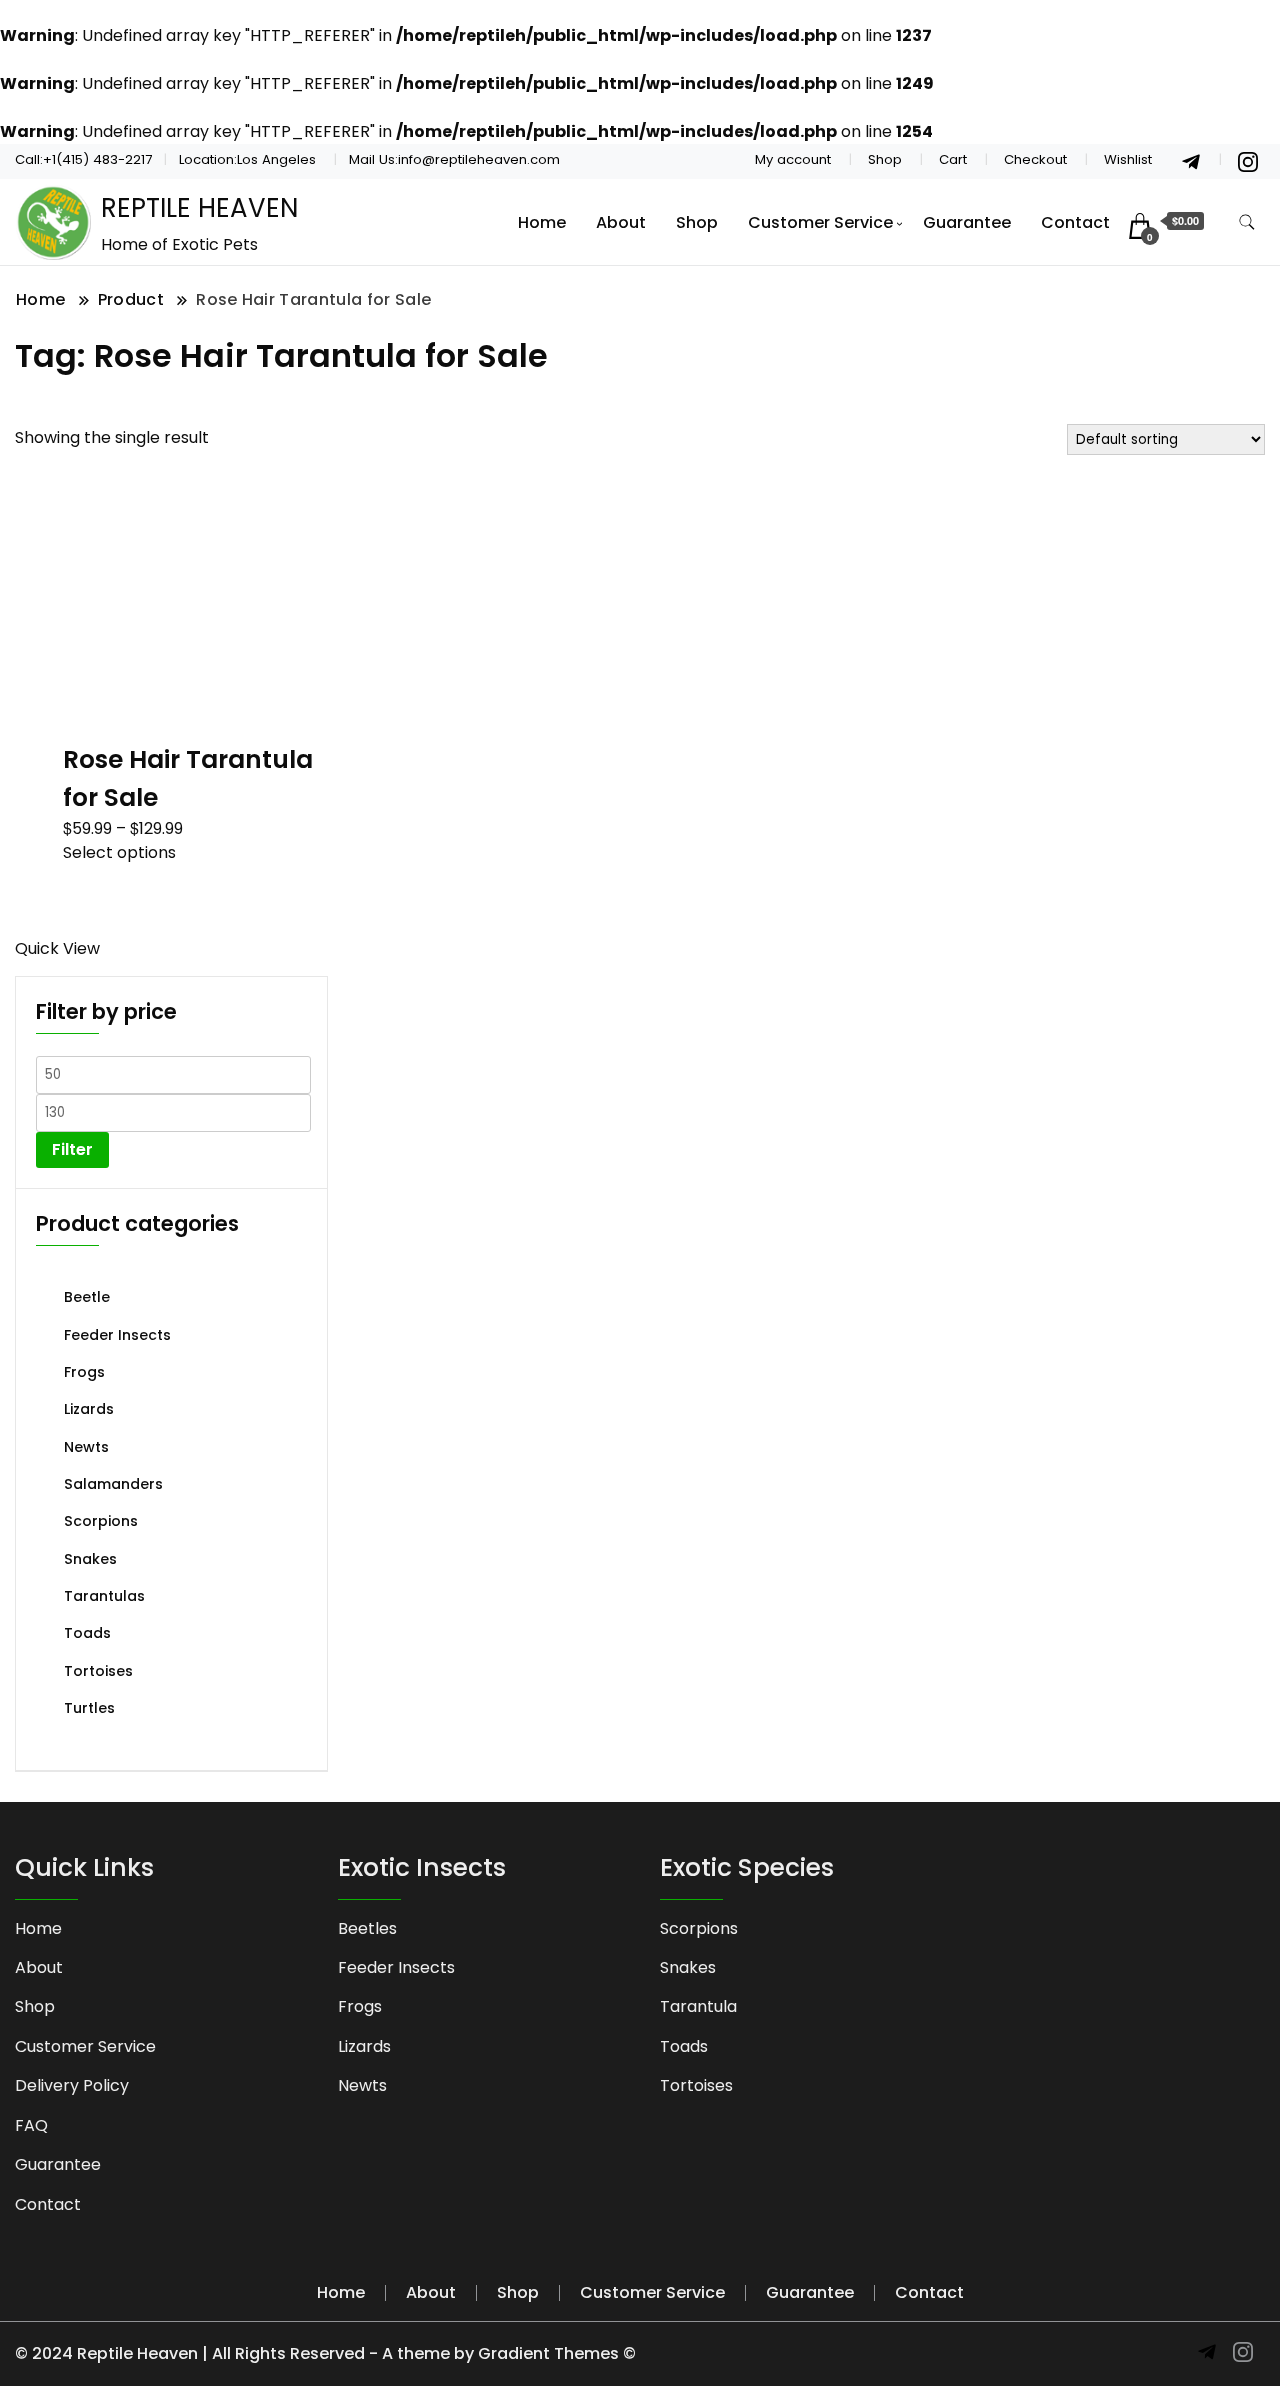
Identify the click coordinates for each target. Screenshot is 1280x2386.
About (621, 222)
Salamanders (113, 1484)
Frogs (84, 1372)
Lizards (89, 1409)
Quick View (57, 948)
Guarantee (967, 222)
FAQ (31, 2125)
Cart (953, 159)
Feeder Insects (117, 1335)
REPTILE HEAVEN (199, 208)
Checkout (1035, 159)
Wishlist (1128, 159)
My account (793, 159)
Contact (1075, 222)
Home (542, 222)
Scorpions (101, 1521)
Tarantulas (104, 1596)
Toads (87, 1633)
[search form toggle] (1247, 222)
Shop (885, 159)
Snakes (90, 1559)
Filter (72, 1149)
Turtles (89, 1708)
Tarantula (698, 2006)
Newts (86, 1447)
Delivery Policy (72, 2085)
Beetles (367, 1928)
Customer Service (820, 222)
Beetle (87, 1297)
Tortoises (98, 1671)
